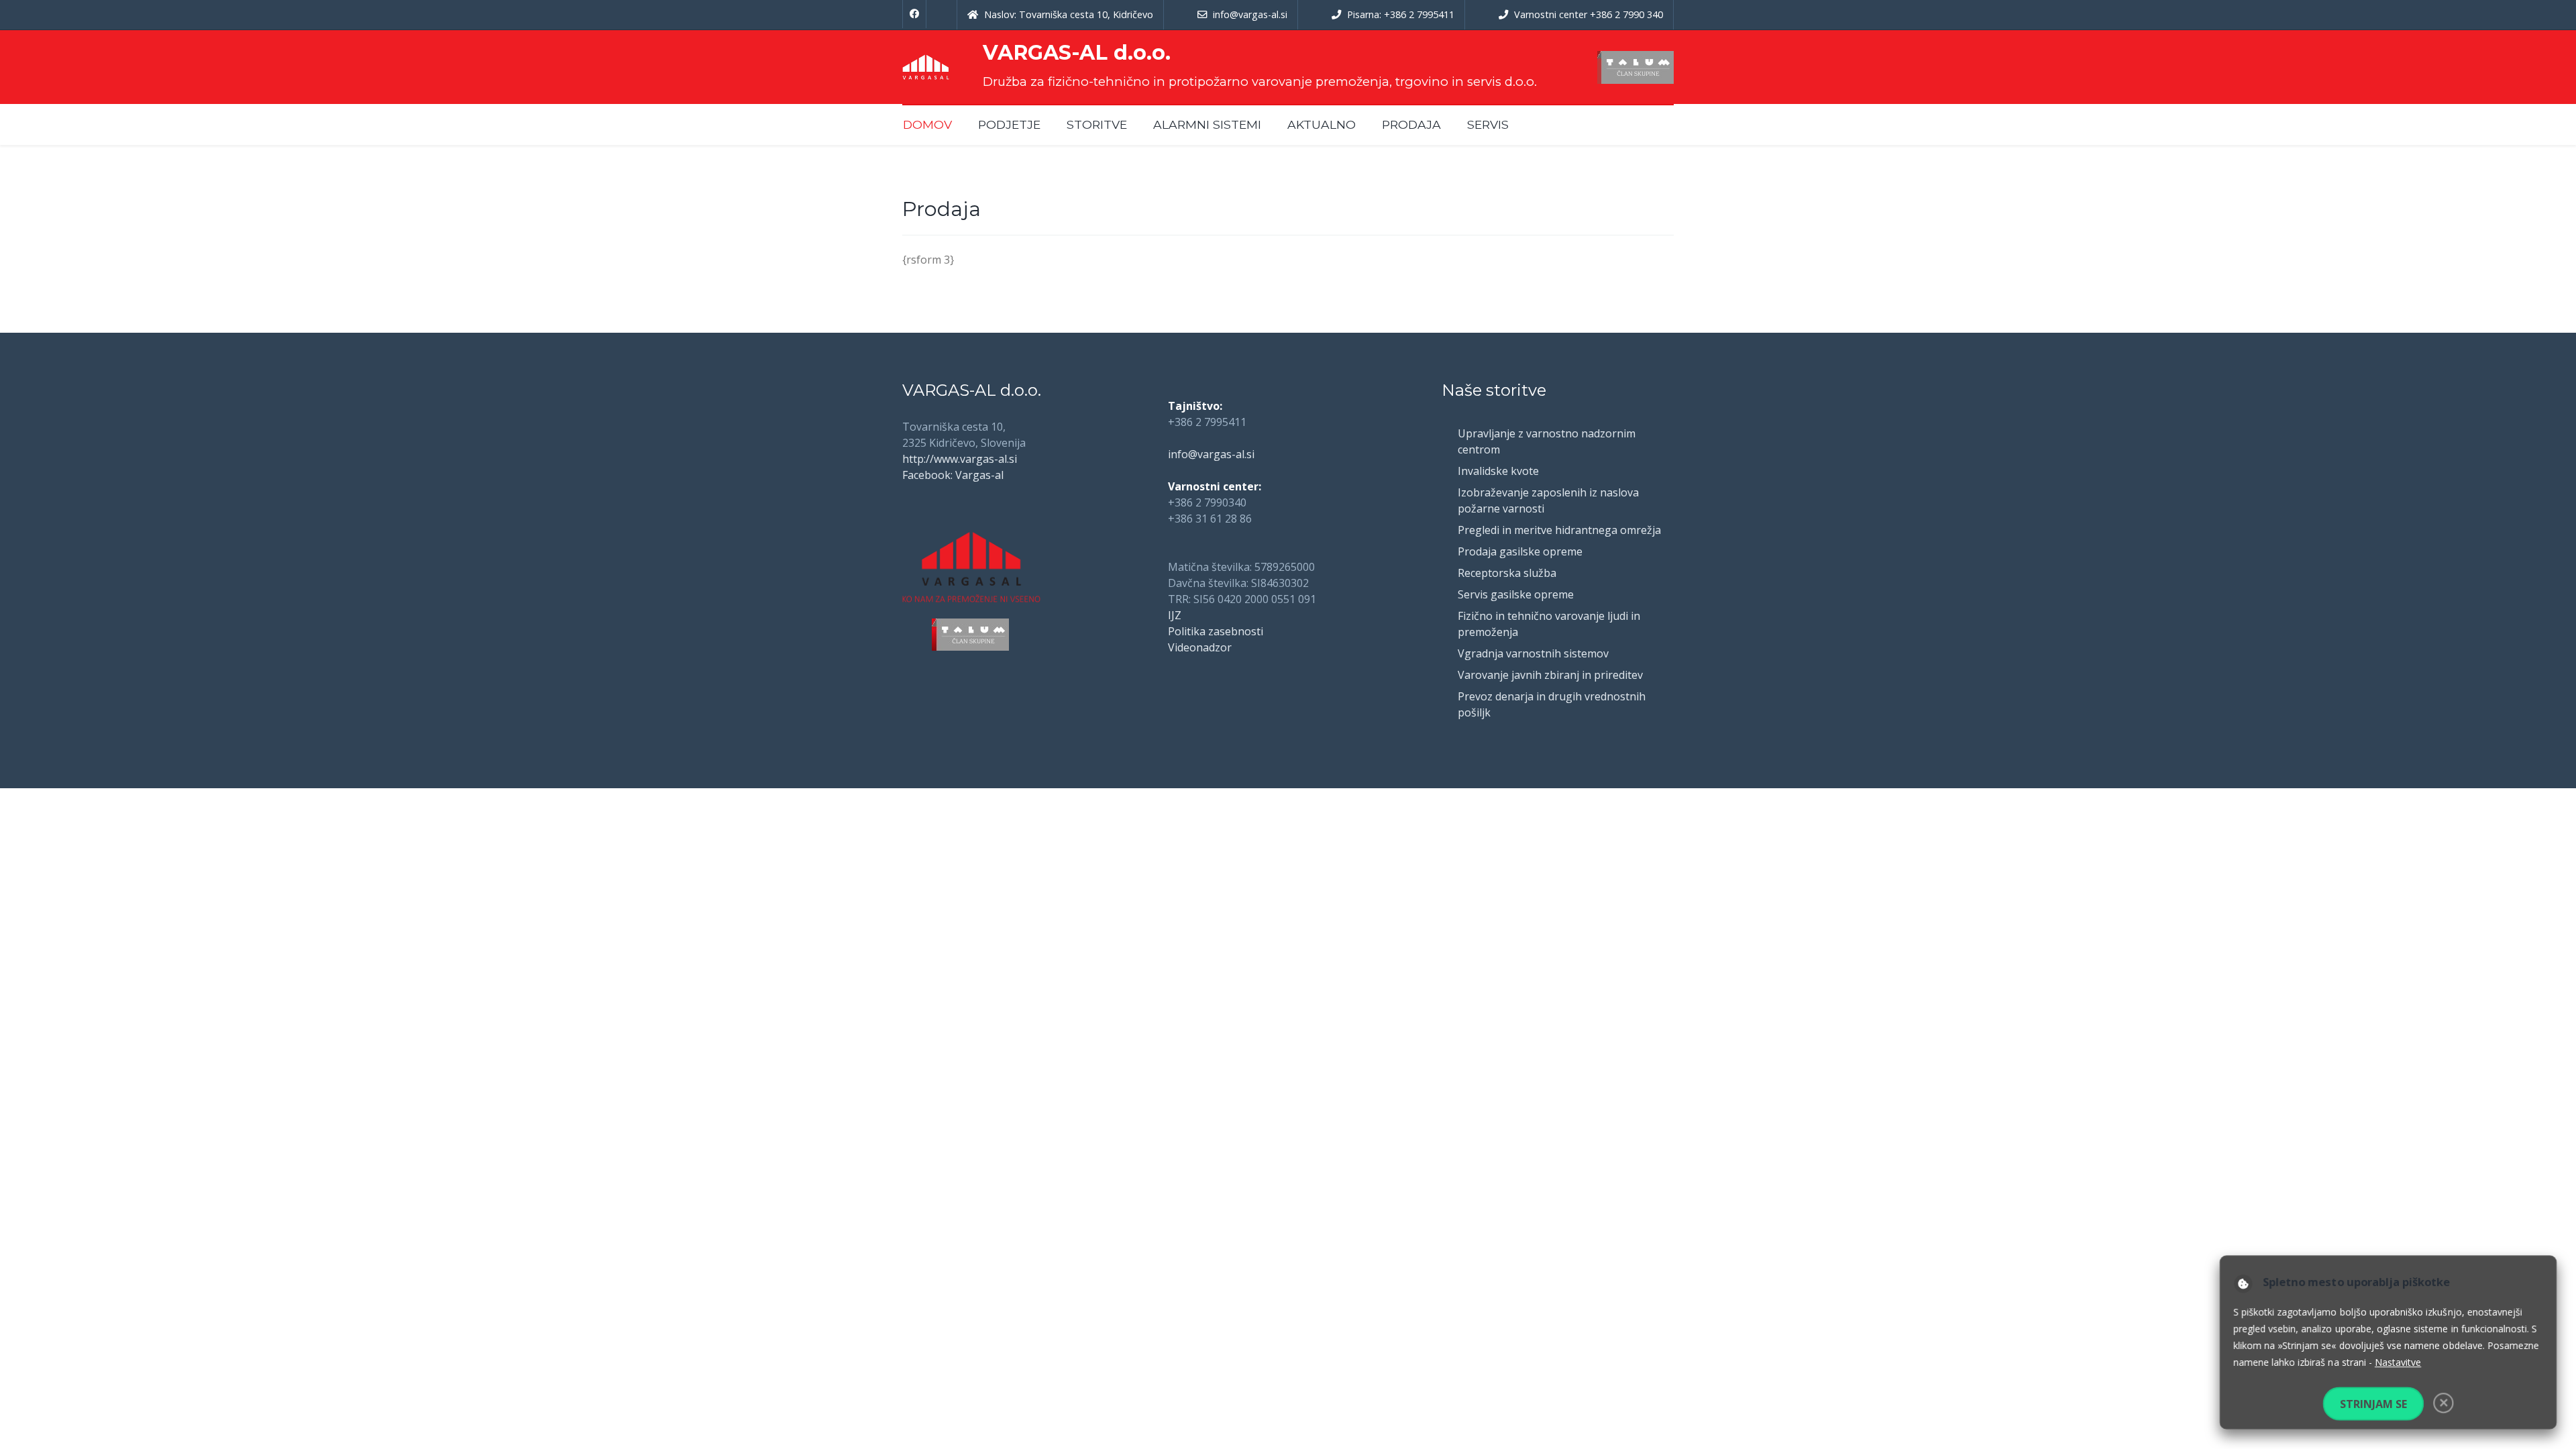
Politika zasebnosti (1216, 631)
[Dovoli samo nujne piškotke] (2445, 1405)
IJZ (1175, 615)
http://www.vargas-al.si (960, 459)
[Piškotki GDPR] (2239, 1282)
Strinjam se (2373, 1406)
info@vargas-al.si (1211, 454)
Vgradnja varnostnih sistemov (1533, 653)
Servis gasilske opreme (1516, 594)
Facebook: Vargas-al (953, 475)
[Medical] (926, 67)
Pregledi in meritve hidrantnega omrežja (1559, 530)
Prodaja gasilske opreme (1520, 551)
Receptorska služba (1507, 573)
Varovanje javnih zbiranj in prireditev (1550, 675)
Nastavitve (2398, 1363)
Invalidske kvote (1498, 471)
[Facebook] (914, 14)
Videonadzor (1200, 647)
